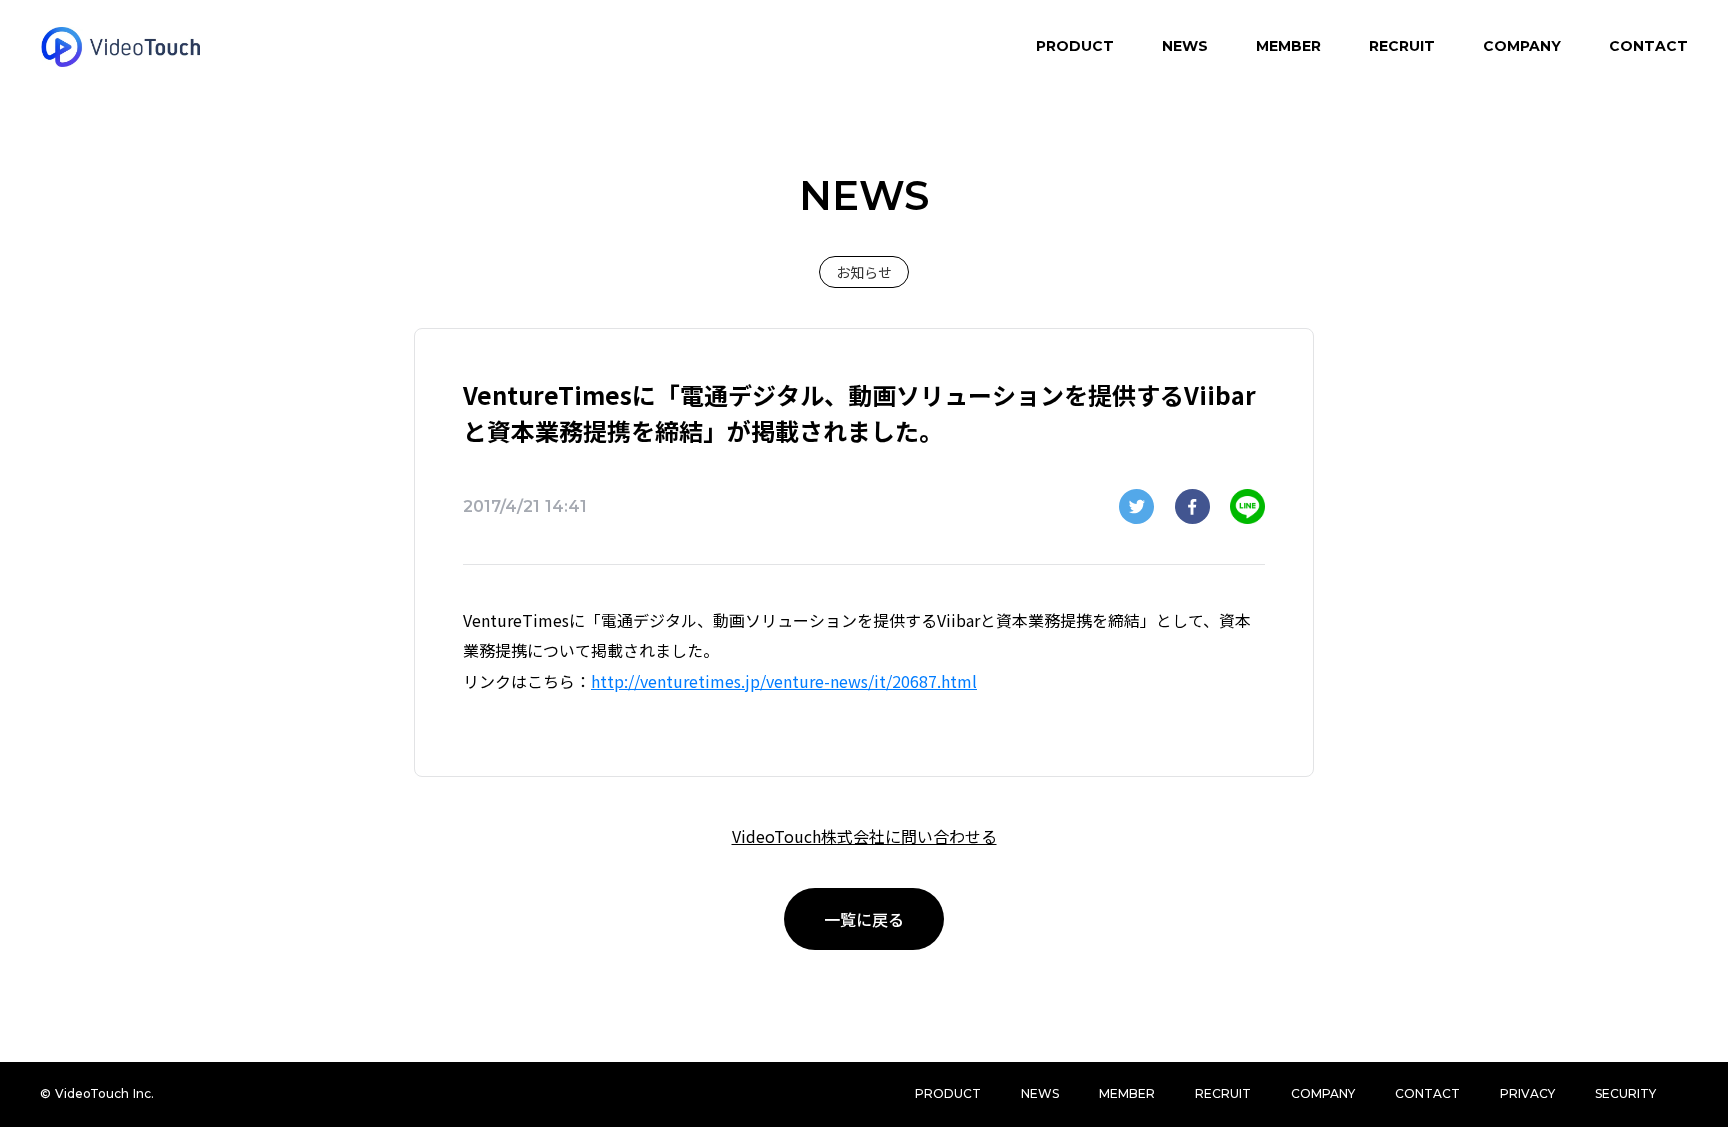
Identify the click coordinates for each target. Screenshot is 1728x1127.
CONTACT (1648, 46)
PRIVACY (1527, 1093)
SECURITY (1625, 1093)
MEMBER (1288, 46)
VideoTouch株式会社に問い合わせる (864, 836)
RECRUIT (1402, 46)
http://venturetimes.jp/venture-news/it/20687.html (784, 681)
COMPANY (1522, 46)
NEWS (1185, 46)
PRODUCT (1075, 46)
